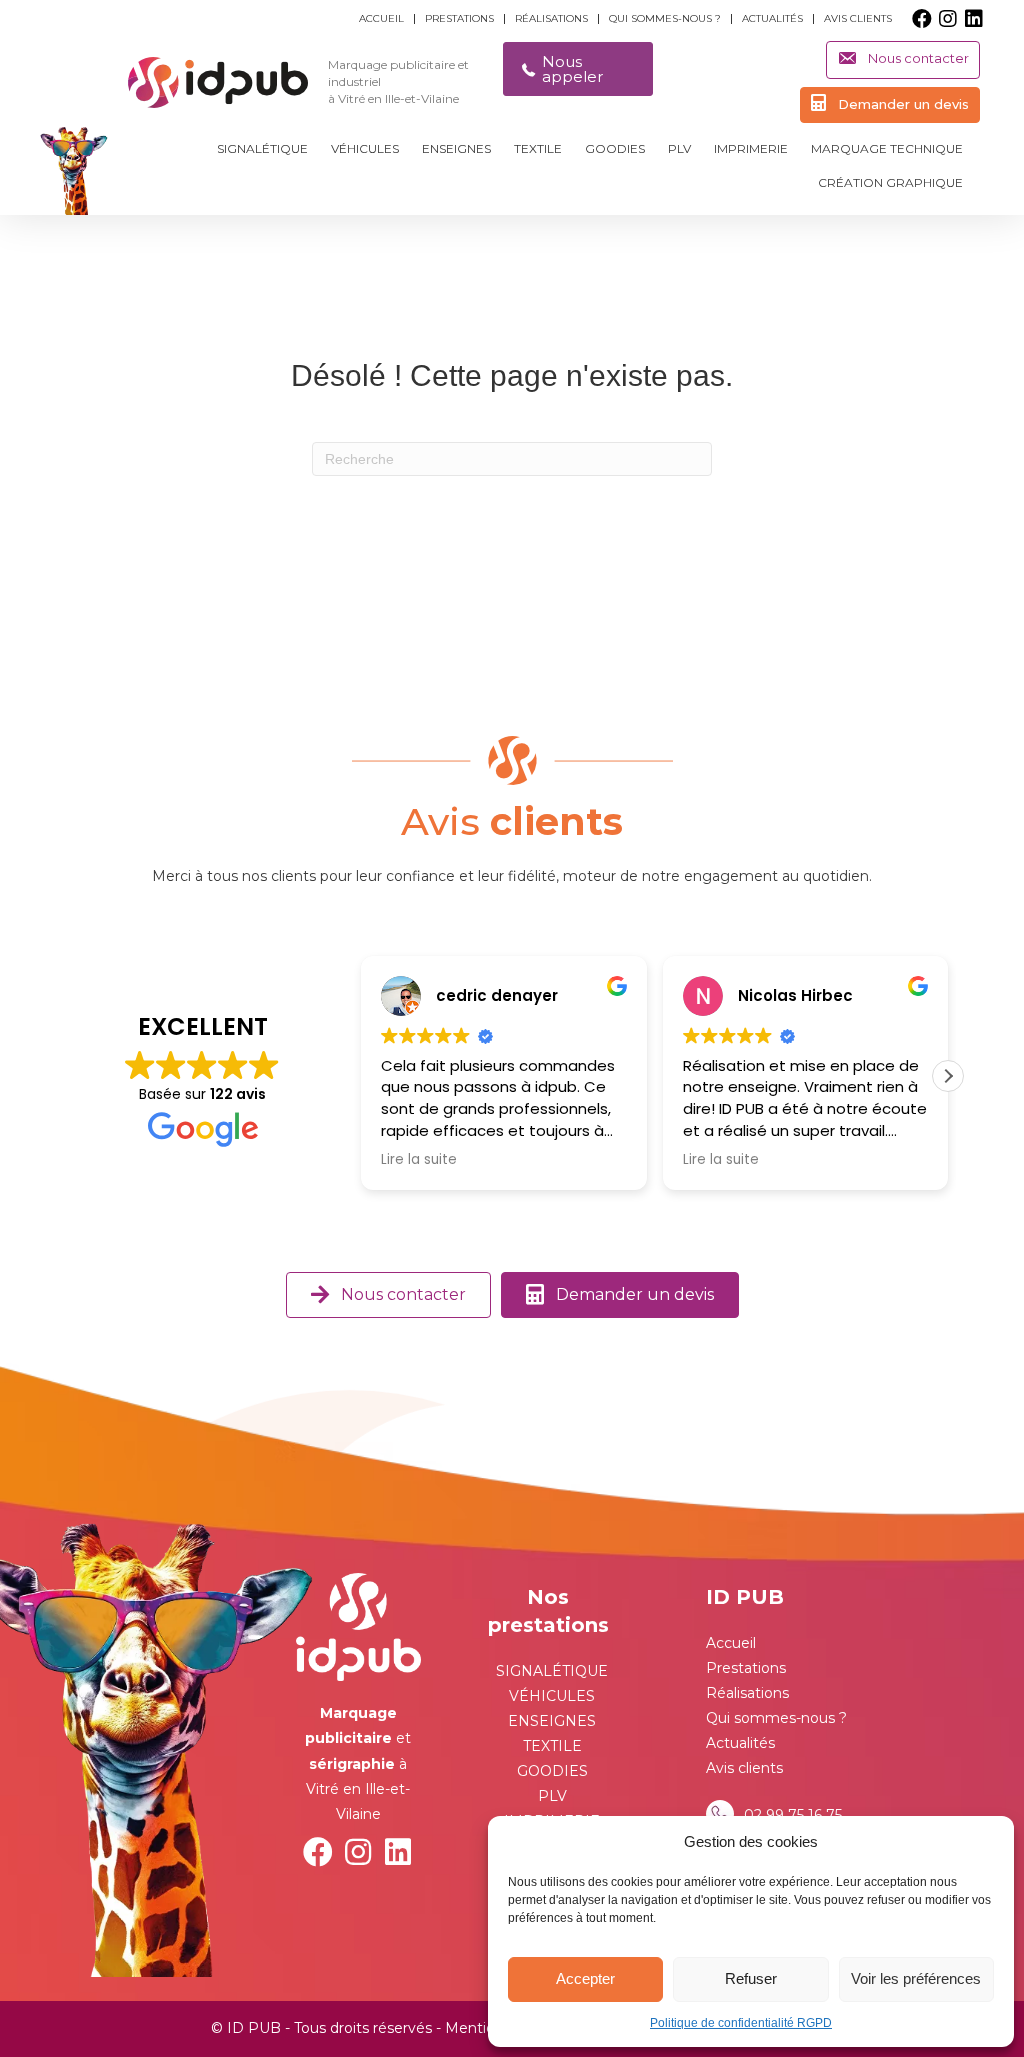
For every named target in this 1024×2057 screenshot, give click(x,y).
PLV (679, 148)
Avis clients (858, 19)
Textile (538, 148)
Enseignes (456, 148)
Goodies (615, 148)
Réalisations (551, 19)
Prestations (459, 19)
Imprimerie (751, 148)
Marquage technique (887, 148)
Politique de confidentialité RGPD (741, 2023)
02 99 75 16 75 (793, 1815)
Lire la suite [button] (419, 1160)
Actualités (772, 19)
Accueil (381, 19)
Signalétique (262, 148)
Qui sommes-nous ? (665, 19)
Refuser (751, 1978)
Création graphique (890, 182)
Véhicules (365, 148)
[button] (922, 19)
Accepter (585, 1978)
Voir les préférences (916, 1978)
